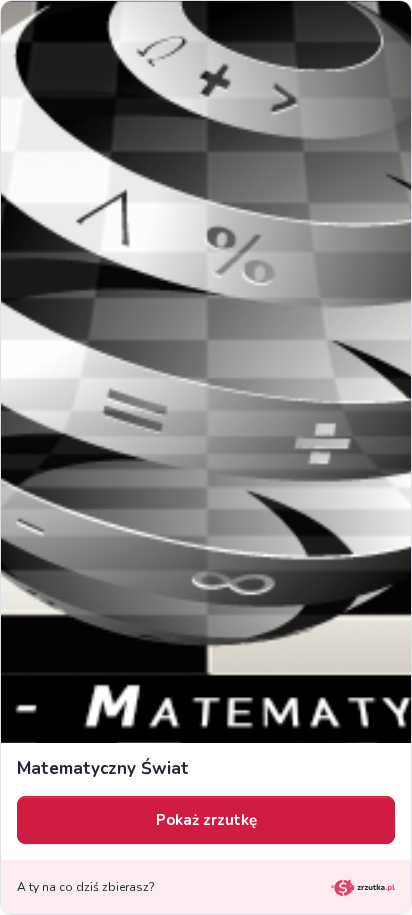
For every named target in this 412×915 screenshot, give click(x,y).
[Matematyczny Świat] (206, 372)
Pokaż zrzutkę (206, 820)
